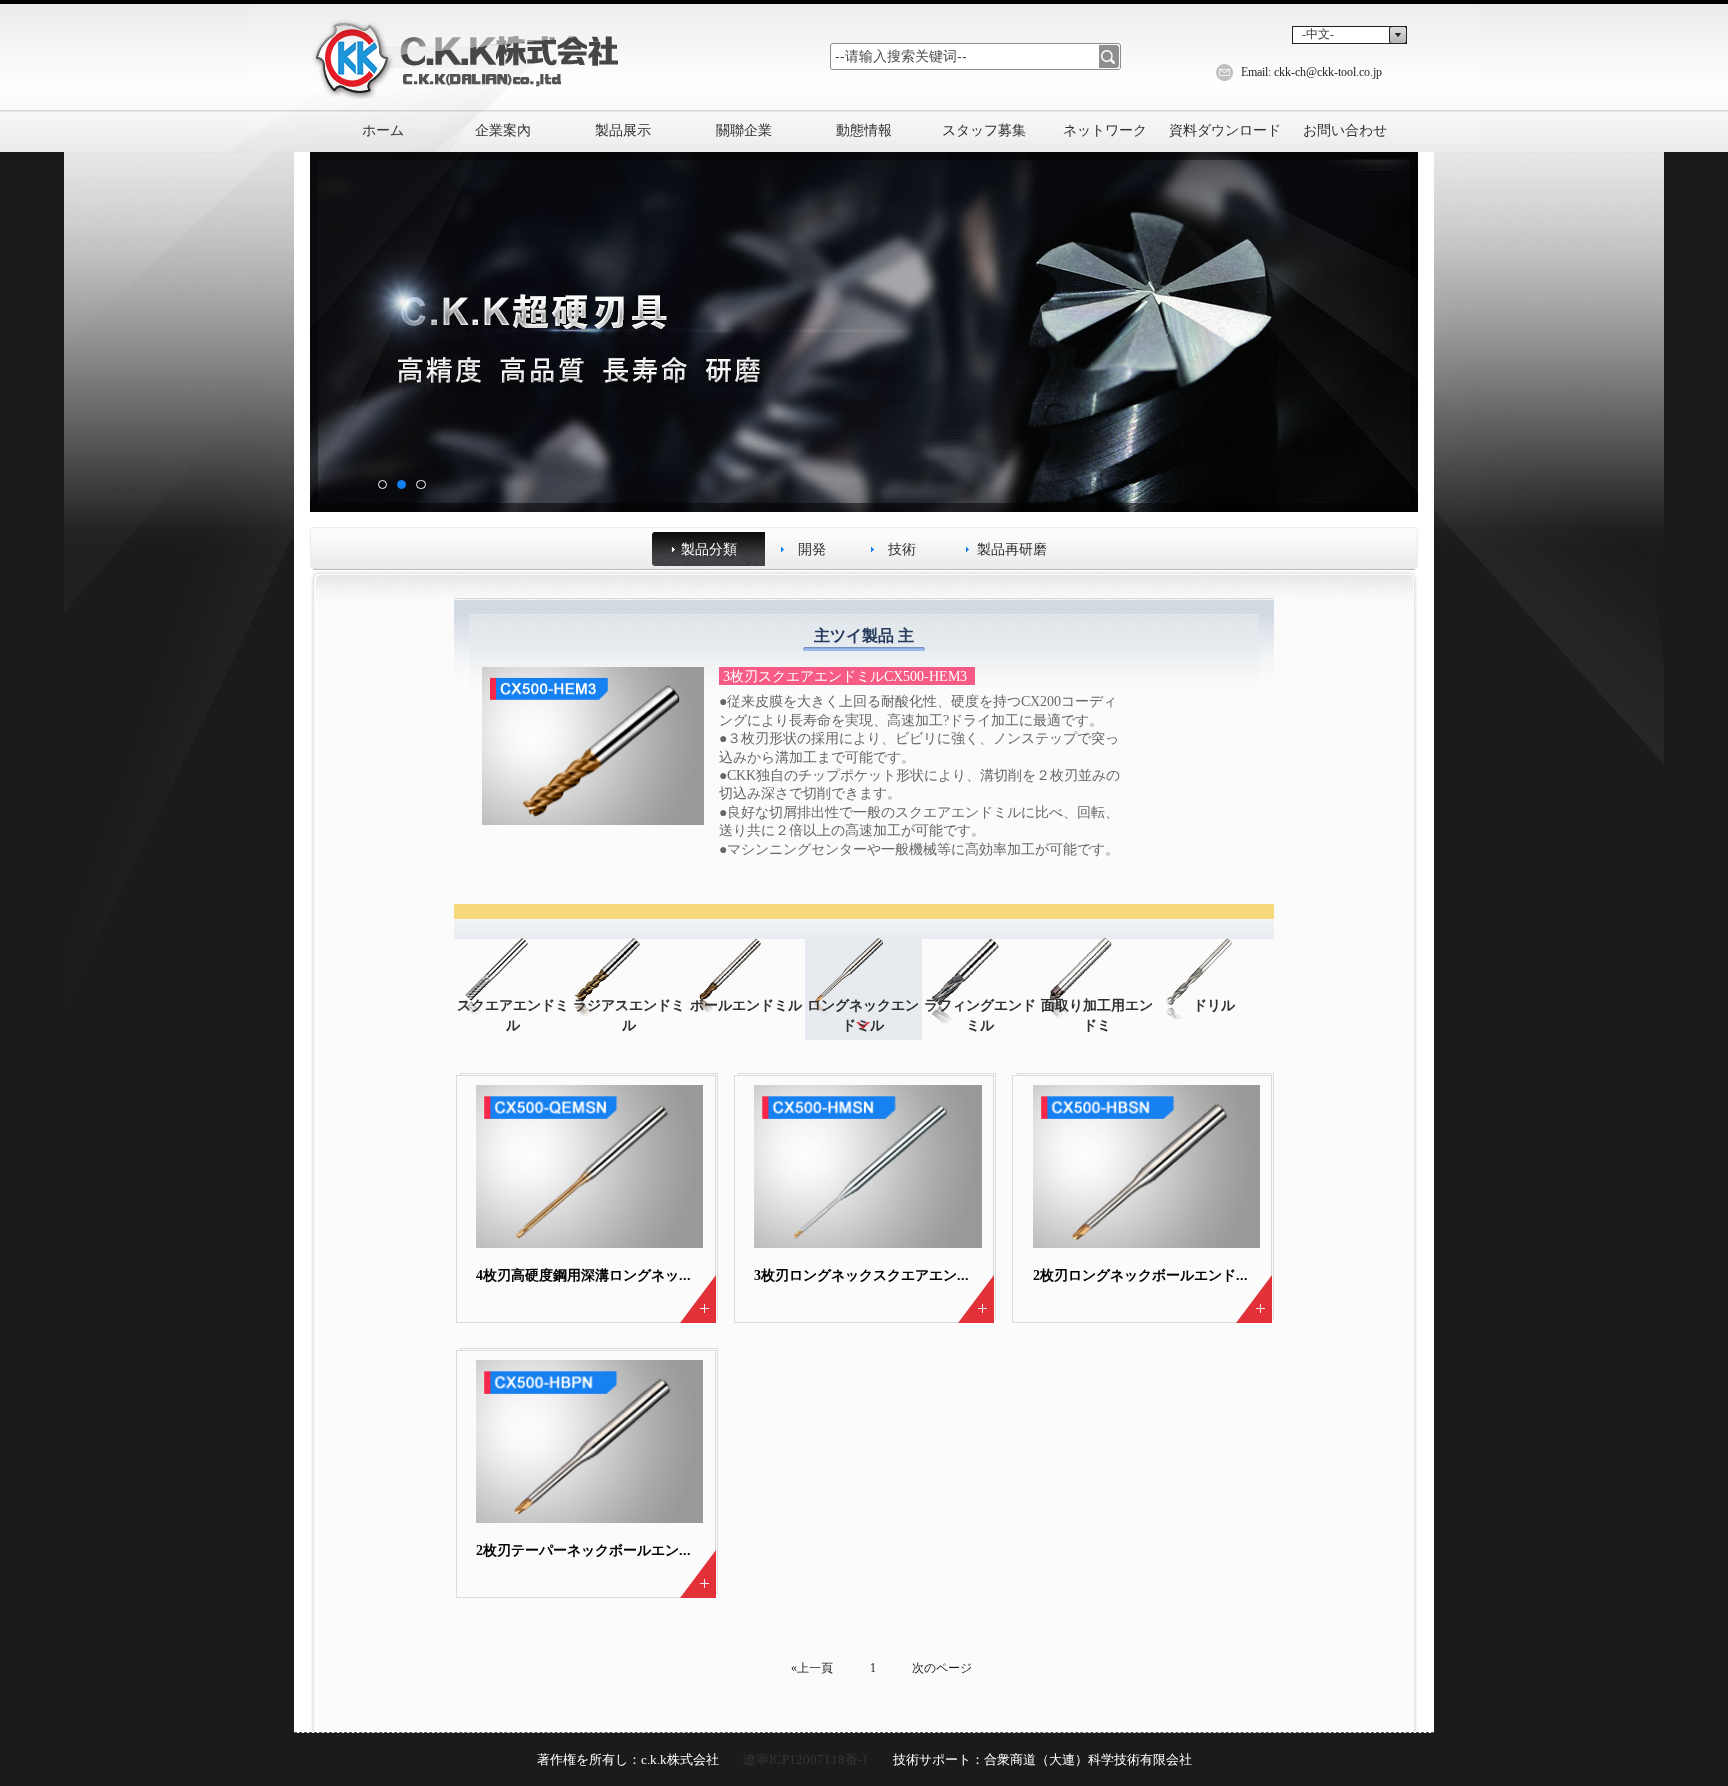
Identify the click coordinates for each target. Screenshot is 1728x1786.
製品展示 (623, 130)
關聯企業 (744, 130)
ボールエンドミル (746, 1005)
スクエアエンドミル (513, 1015)
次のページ (942, 1668)
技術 (902, 549)
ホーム (383, 130)
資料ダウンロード (1225, 130)
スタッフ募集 (984, 130)
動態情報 (864, 130)
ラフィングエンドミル (980, 1015)
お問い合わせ (1345, 130)
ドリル (1214, 1005)
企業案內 (503, 130)
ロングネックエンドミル (863, 1015)
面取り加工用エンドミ (1097, 1015)
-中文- (1318, 34)
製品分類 (709, 549)
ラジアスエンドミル (629, 1015)
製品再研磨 (1012, 549)
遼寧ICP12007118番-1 (806, 1759)
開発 (812, 549)
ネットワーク (1105, 130)
